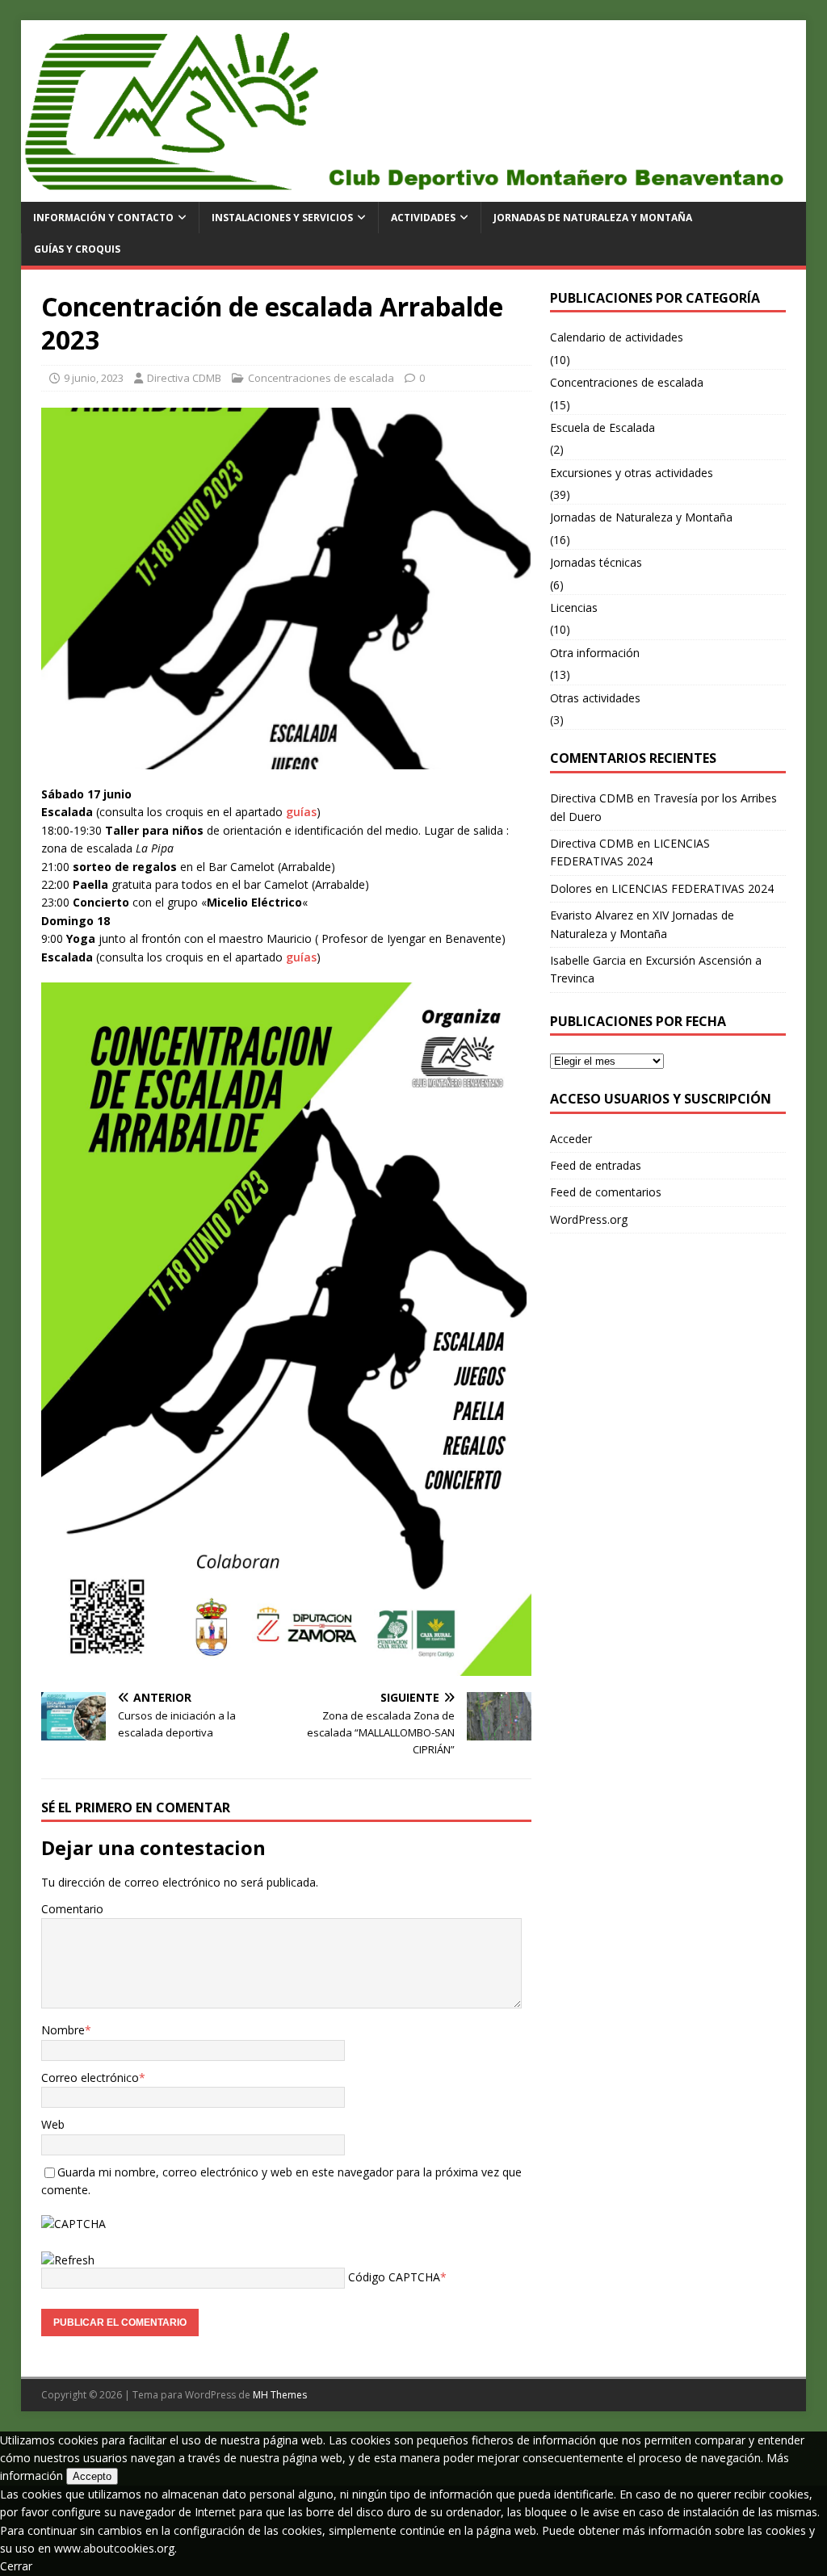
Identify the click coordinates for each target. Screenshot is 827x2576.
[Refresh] (68, 2260)
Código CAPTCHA (394, 2277)
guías (301, 812)
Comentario (72, 1909)
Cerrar (16, 2566)
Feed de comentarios (606, 1192)
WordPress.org (589, 1219)
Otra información (595, 653)
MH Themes (280, 2395)
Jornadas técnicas (596, 562)
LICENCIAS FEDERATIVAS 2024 (693, 888)
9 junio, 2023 (94, 378)
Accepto (92, 2476)
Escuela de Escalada (602, 427)
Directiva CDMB (184, 378)
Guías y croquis (77, 249)
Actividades (423, 218)
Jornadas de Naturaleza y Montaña (593, 218)
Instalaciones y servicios (282, 218)
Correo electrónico (90, 2078)
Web (53, 2124)
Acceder (571, 1139)
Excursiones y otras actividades (632, 473)
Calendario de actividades (617, 337)
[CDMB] (414, 193)
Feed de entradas (596, 1165)
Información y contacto (103, 218)
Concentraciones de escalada (321, 378)
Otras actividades (595, 698)
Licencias (574, 607)
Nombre (63, 2030)
